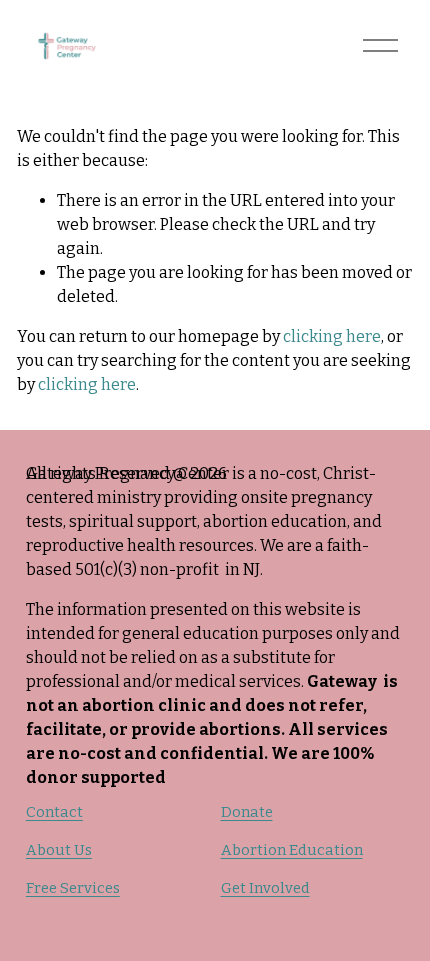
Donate (247, 812)
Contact (54, 812)
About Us (59, 850)
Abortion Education (292, 850)
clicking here (332, 336)
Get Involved (265, 888)
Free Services (73, 888)
